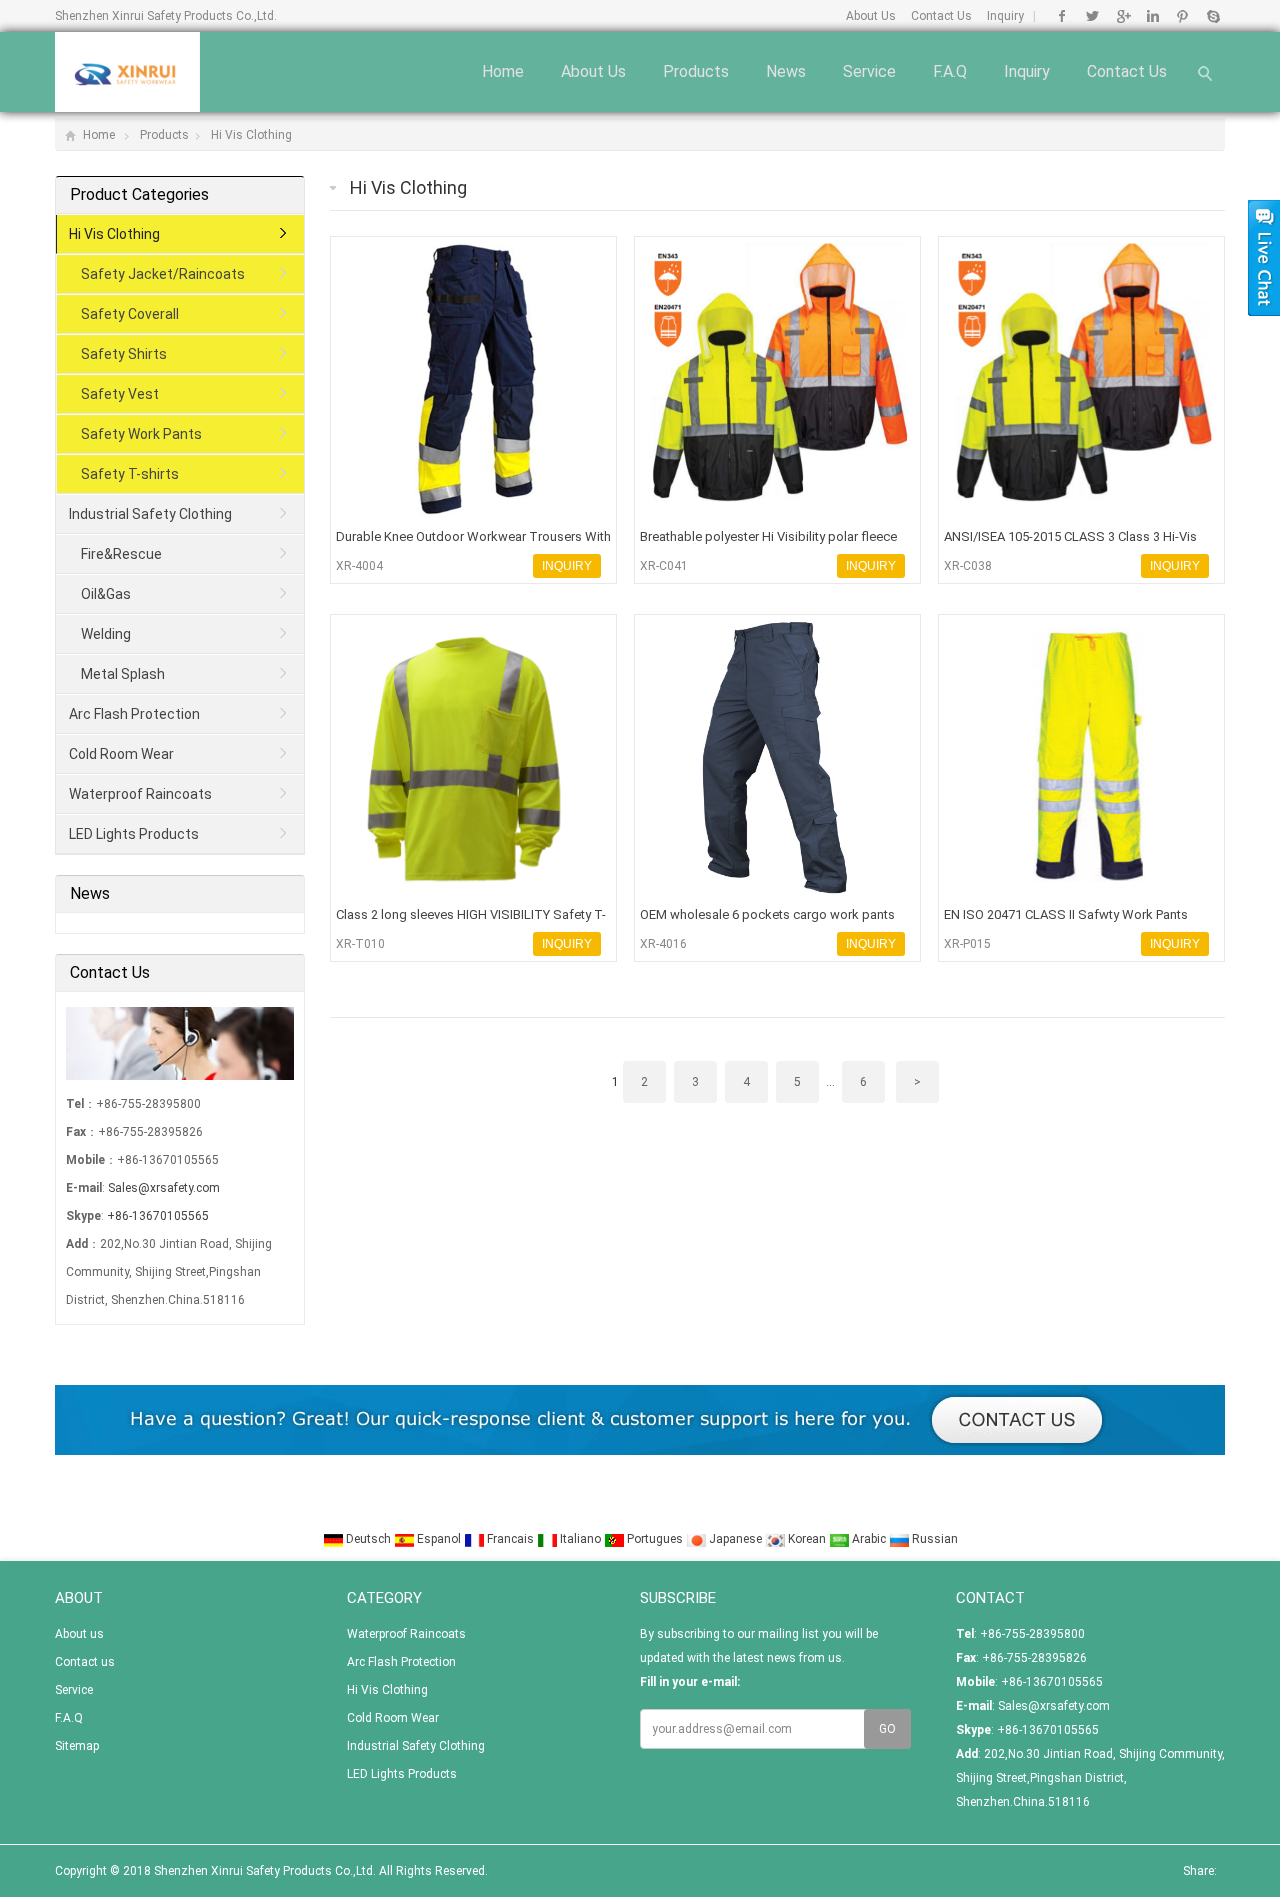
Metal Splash (123, 674)
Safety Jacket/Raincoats (163, 274)
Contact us (1127, 71)
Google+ (1122, 16)
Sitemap (77, 1746)
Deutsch (368, 1539)
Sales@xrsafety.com (164, 1188)
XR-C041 (664, 566)
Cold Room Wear (121, 754)
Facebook (1062, 16)
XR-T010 (360, 944)
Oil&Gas (106, 594)
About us (593, 71)
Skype (1212, 16)
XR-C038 (968, 566)
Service (869, 71)
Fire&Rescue (121, 554)
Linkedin (1152, 16)
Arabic (869, 1539)
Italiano (580, 1539)
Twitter (1092, 16)
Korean (807, 1539)
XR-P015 (967, 944)
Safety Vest (120, 394)
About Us (871, 16)
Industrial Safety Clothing (150, 514)
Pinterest (1182, 16)
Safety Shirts (124, 354)
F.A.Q (950, 71)
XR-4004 (359, 566)
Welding (106, 634)
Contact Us (941, 16)
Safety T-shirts (130, 474)
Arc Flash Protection (134, 714)
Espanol (439, 1539)
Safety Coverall (130, 314)
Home (503, 71)
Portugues (655, 1539)
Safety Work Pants (141, 434)
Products (696, 71)
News (786, 71)
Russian (933, 1539)
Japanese (735, 1539)
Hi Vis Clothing (251, 135)
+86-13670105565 (158, 1216)
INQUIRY (567, 566)
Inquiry (1005, 16)
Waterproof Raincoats (140, 794)
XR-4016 (663, 944)
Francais (510, 1539)
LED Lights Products (134, 834)
